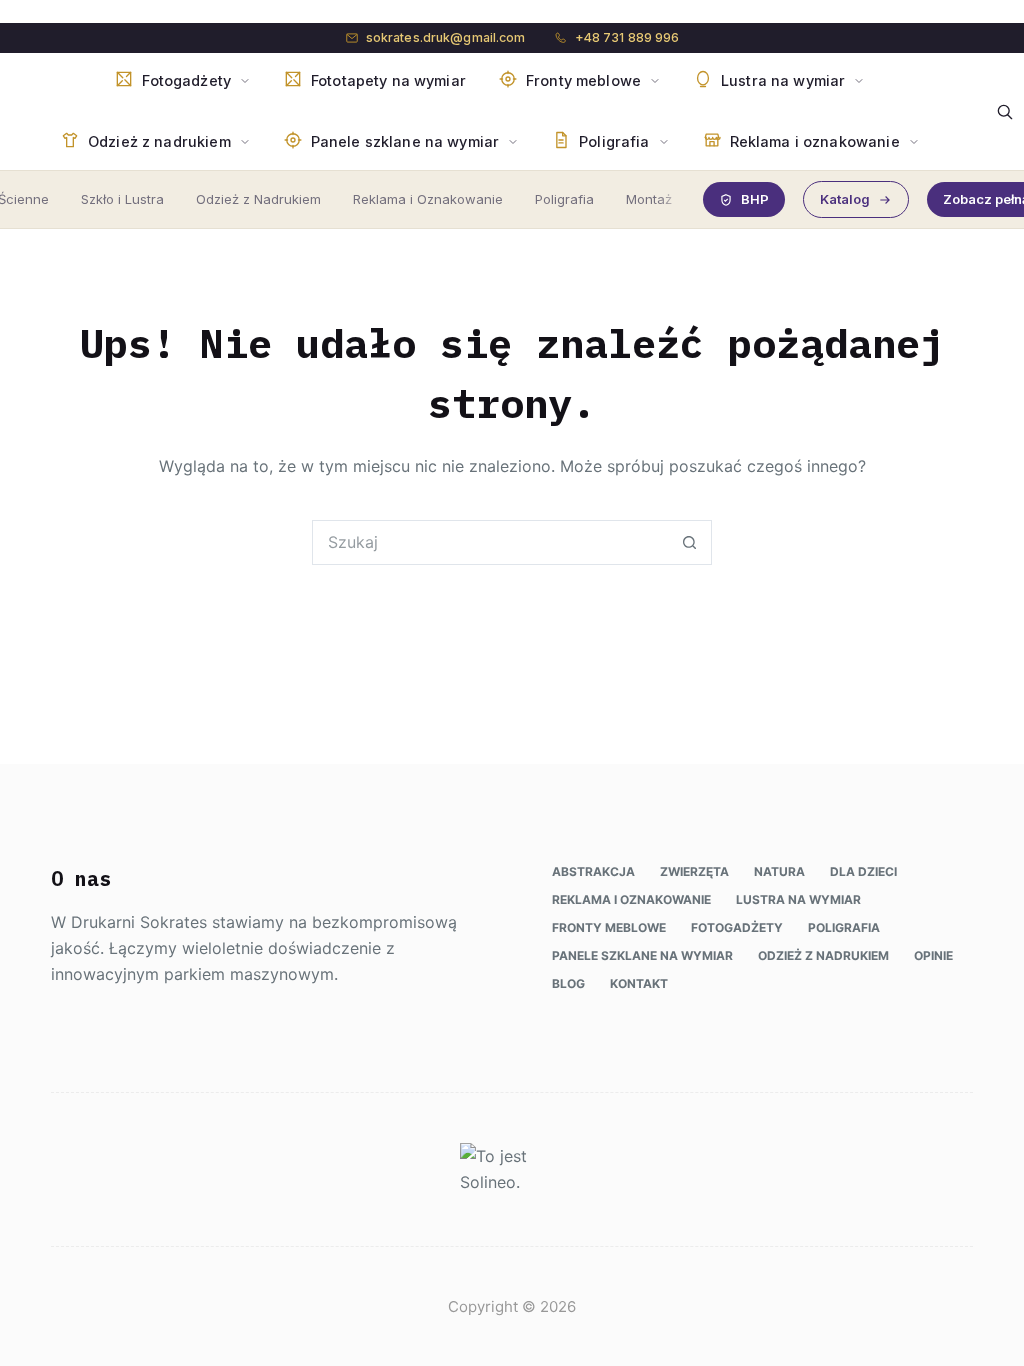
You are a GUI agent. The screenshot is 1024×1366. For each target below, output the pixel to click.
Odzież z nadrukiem (823, 955)
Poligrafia (564, 199)
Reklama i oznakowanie (631, 899)
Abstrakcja (593, 871)
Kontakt (639, 983)
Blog (568, 983)
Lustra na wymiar (798, 899)
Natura (779, 871)
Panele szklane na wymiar (642, 955)
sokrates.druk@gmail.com (446, 37)
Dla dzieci (863, 871)
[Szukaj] (1005, 112)
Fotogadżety (737, 927)
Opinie (933, 955)
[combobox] (490, 542)
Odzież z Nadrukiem (258, 199)
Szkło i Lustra (122, 199)
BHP (755, 199)
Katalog (845, 199)
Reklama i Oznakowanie (428, 199)
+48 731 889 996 (627, 37)
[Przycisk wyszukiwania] (689, 542)
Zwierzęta (694, 871)
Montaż (649, 199)
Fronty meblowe (609, 927)
